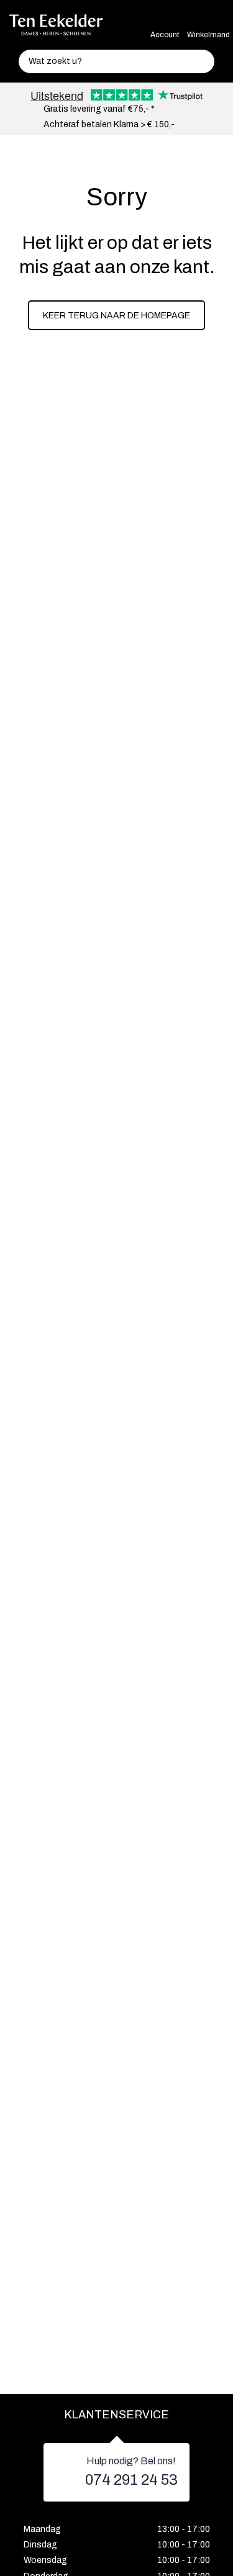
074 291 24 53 (131, 2480)
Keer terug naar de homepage (116, 316)
